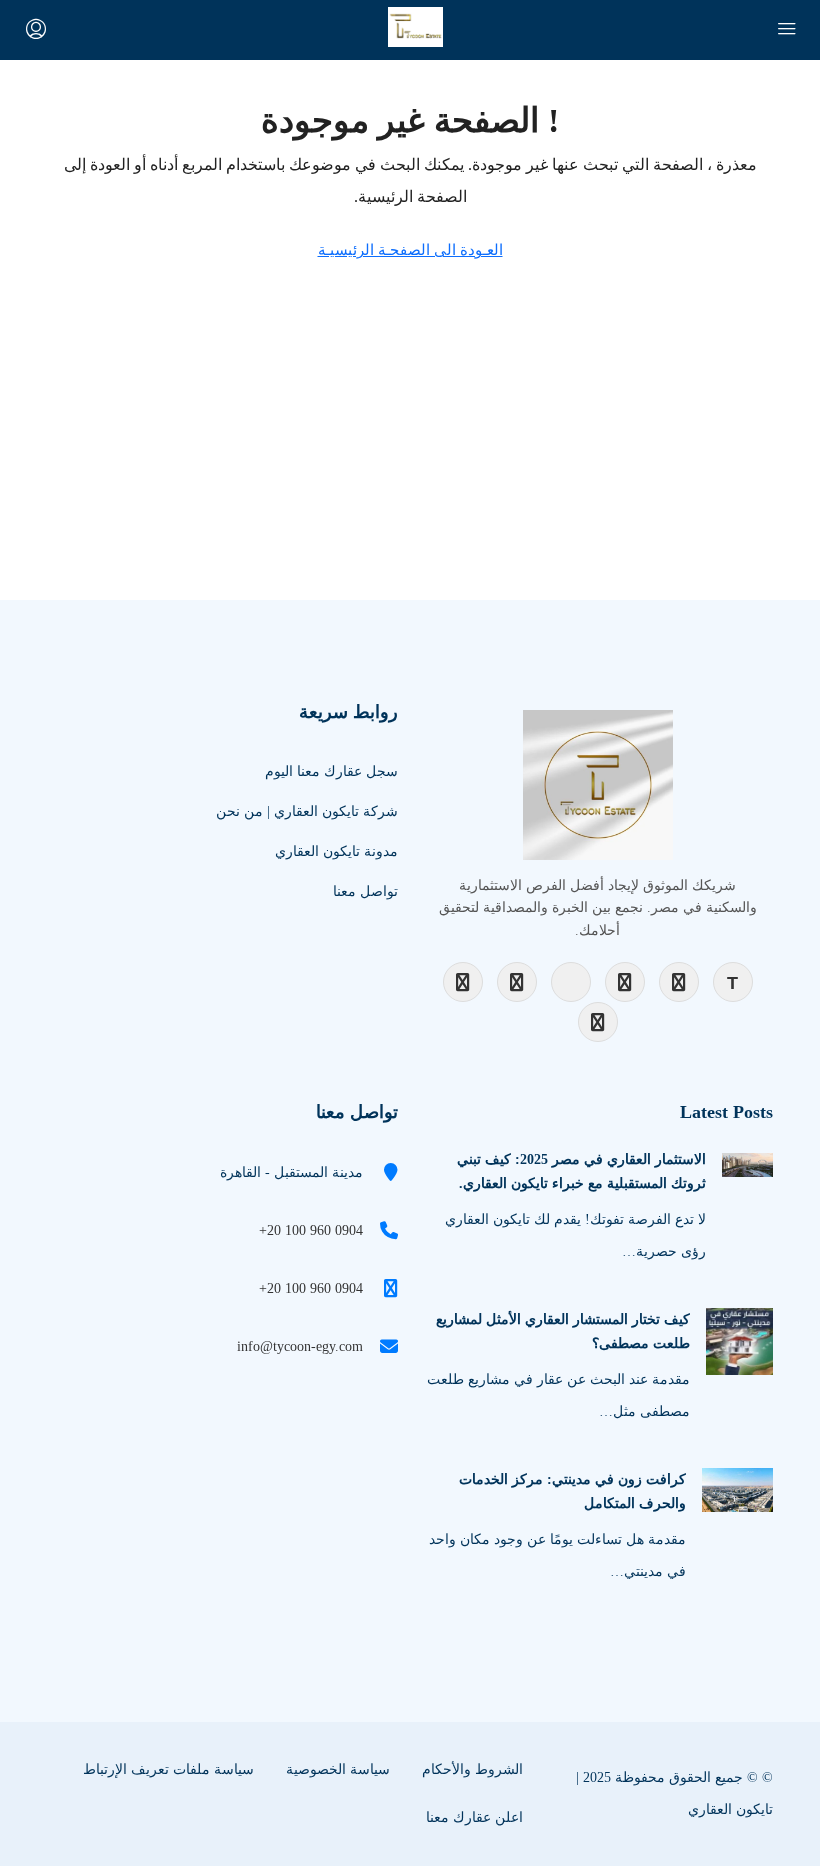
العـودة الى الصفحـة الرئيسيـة (410, 250)
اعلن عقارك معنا (474, 1817)
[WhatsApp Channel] (598, 1022)
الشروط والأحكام (472, 1769)
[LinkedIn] (625, 982)
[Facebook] (463, 982)
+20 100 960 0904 (311, 1230)
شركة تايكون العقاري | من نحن (307, 811)
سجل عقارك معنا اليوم (331, 771)
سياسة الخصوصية (338, 1769)
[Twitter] (679, 982)
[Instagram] (517, 982)
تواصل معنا (365, 891)
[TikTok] (733, 982)
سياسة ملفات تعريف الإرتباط (168, 1769)
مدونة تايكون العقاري (336, 851)
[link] (747, 1163)
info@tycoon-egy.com (300, 1346)
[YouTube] (571, 982)
